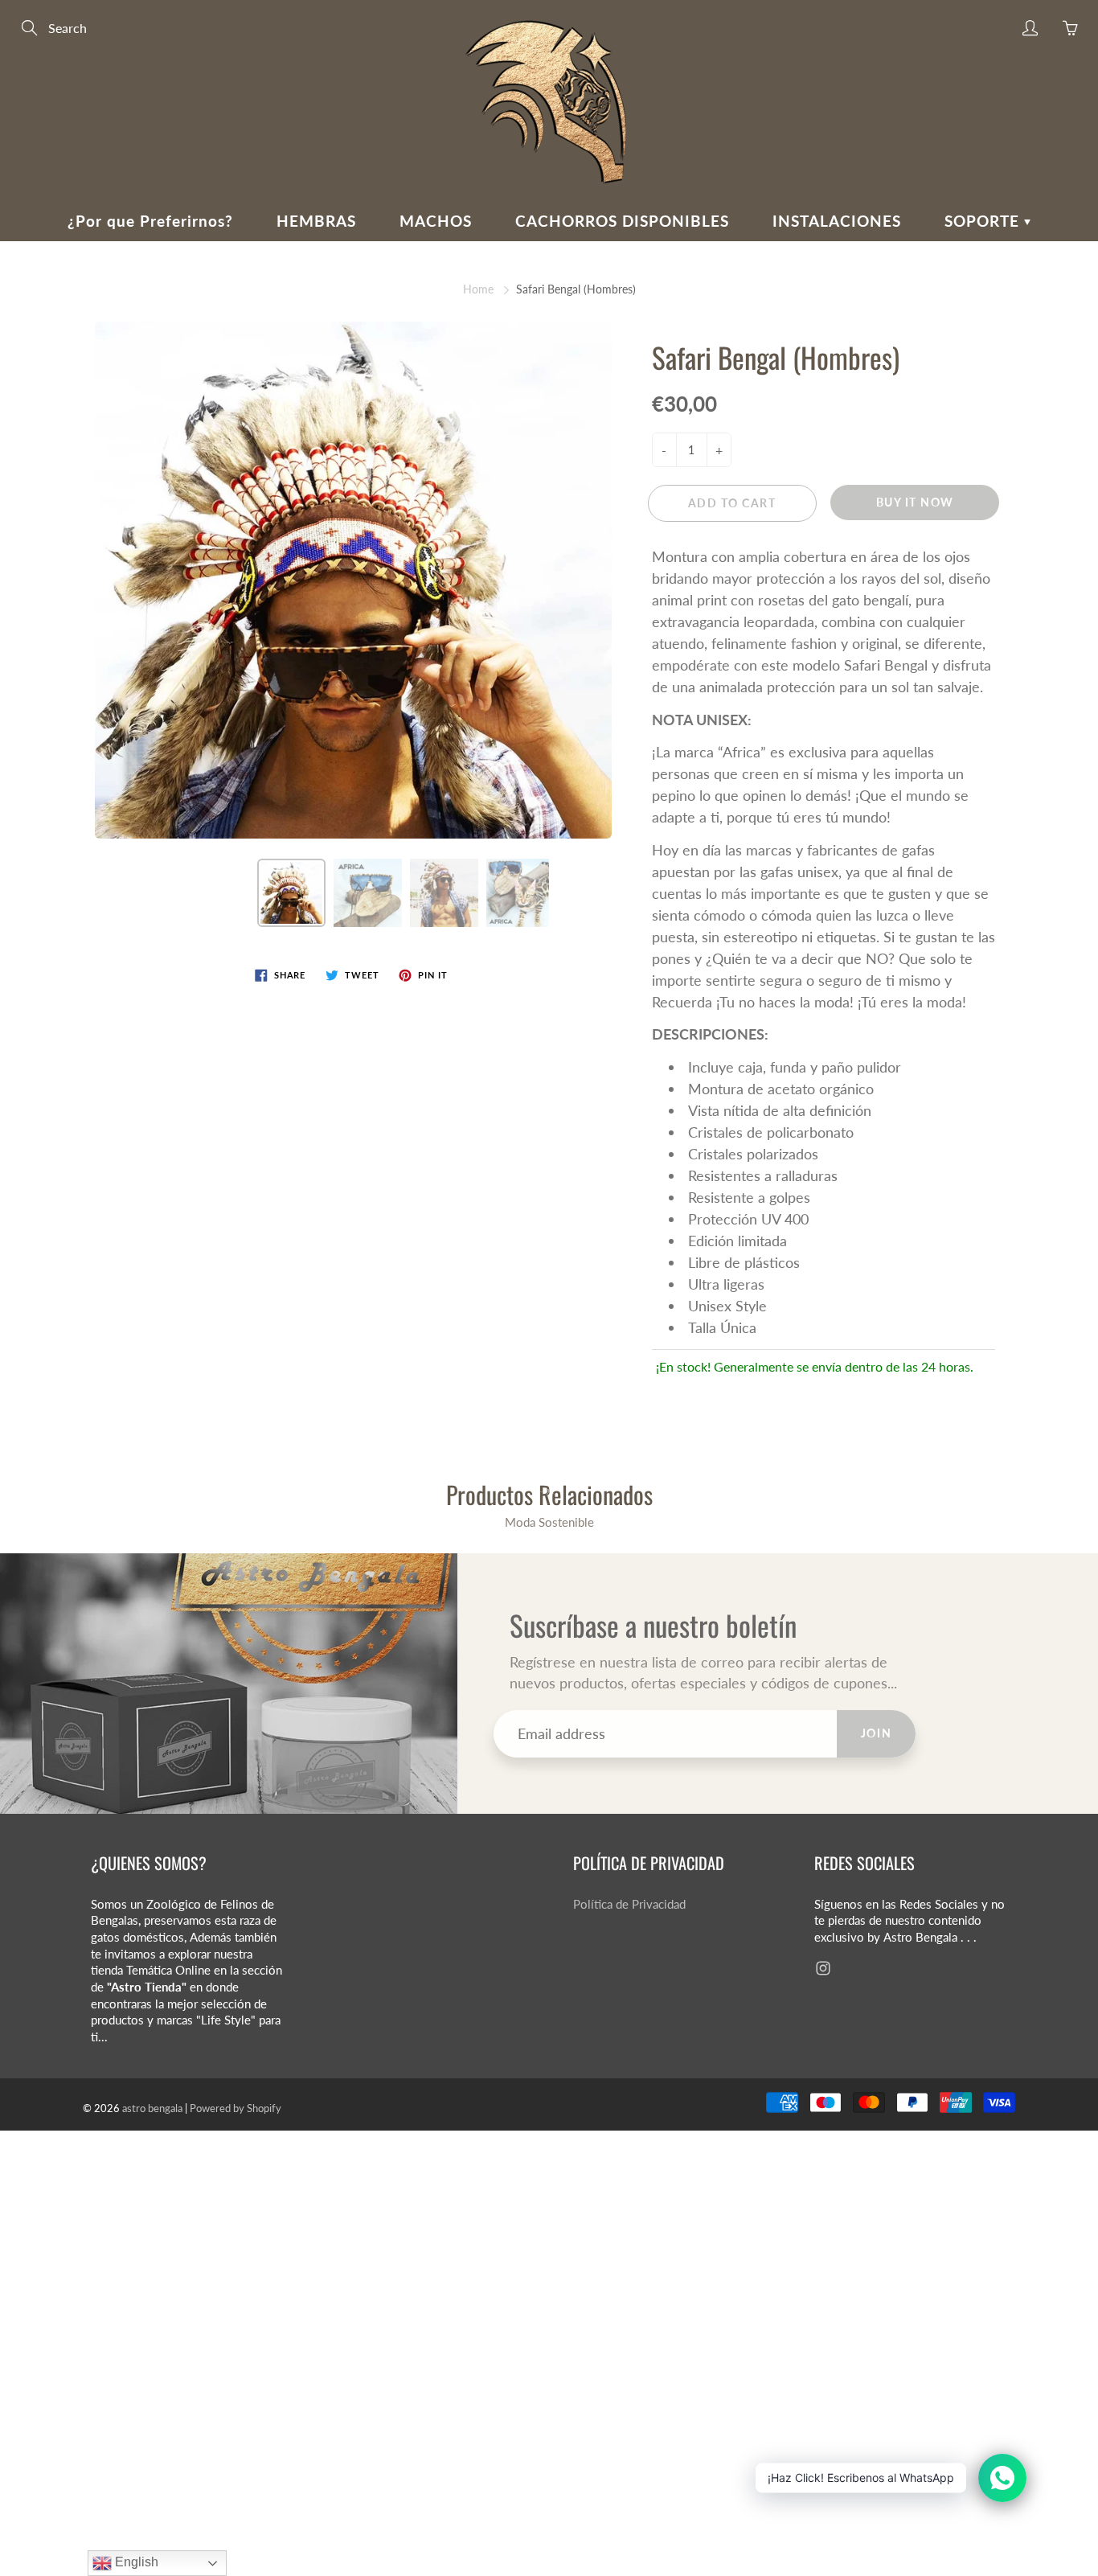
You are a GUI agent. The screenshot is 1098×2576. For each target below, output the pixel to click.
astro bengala (152, 2108)
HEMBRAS (316, 221)
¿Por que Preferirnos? (150, 221)
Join (876, 1733)
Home (478, 289)
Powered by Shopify (236, 2108)
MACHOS (436, 221)
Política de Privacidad (629, 1904)
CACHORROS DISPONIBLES (622, 221)
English (135, 2562)
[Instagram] (823, 1969)
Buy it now (915, 502)
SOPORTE (984, 221)
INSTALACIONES (837, 221)
